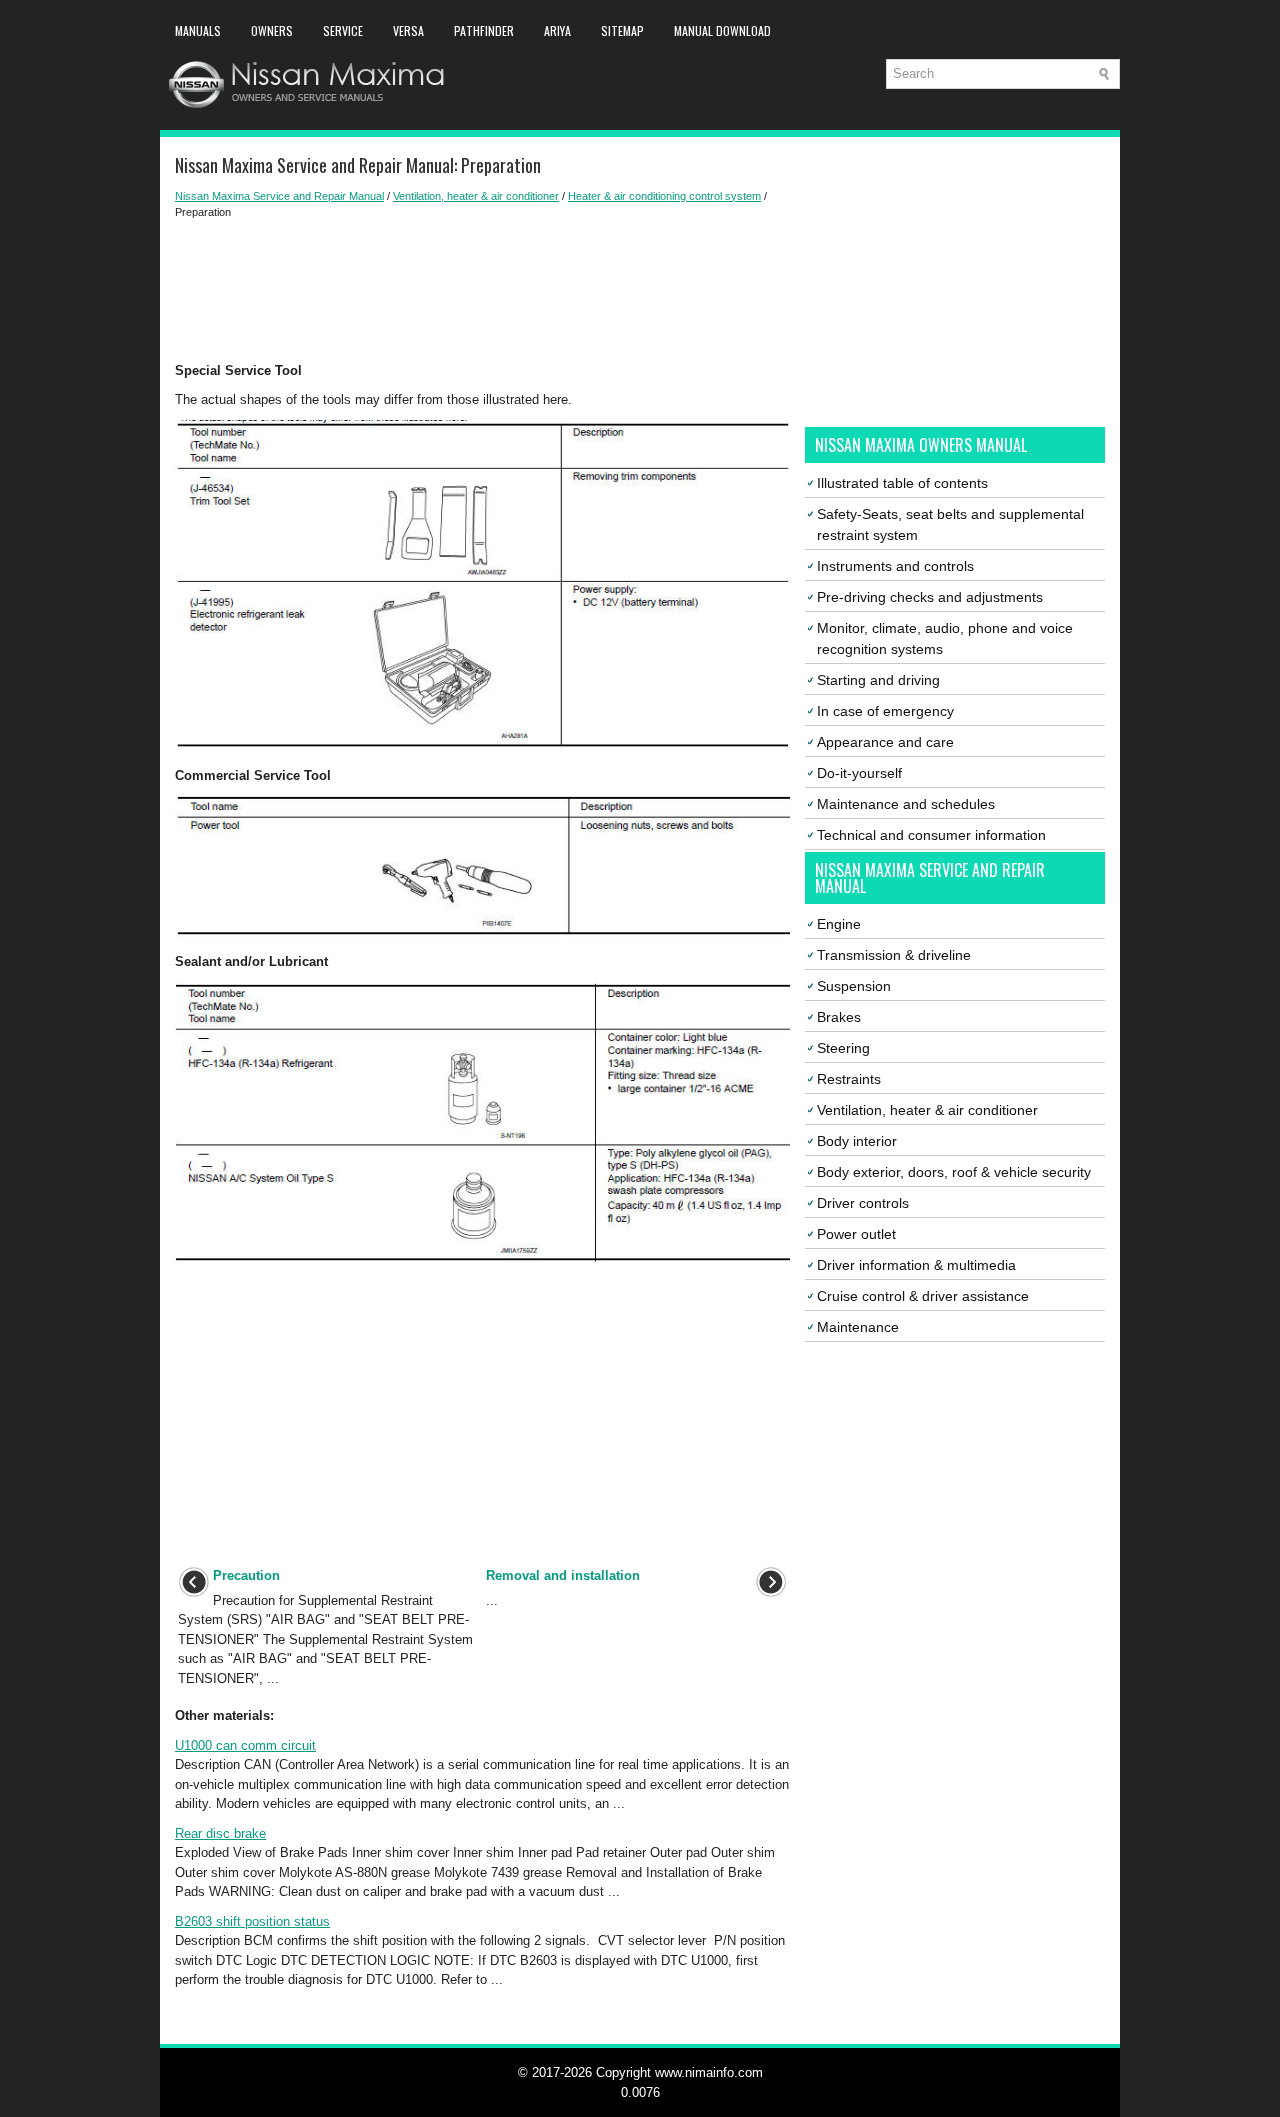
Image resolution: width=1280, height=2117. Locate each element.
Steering (843, 1048)
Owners (272, 30)
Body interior (857, 1141)
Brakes (839, 1017)
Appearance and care (885, 742)
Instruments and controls (895, 566)
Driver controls (863, 1203)
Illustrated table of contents (902, 483)
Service (343, 30)
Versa (408, 30)
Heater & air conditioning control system (664, 196)
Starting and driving (878, 680)
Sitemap (622, 30)
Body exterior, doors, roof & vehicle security (954, 1172)
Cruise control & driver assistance (923, 1296)
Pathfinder (484, 30)
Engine (839, 924)
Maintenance (858, 1327)
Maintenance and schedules (906, 804)
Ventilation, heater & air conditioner (476, 196)
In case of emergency (885, 711)
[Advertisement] (482, 291)
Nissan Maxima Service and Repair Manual (279, 196)
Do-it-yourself (859, 773)
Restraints (849, 1079)
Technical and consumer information (931, 835)
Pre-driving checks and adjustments (930, 597)
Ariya (557, 30)
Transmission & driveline (894, 955)
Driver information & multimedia (916, 1265)
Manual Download (722, 30)
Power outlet (856, 1234)
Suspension (854, 986)
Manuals (198, 30)
